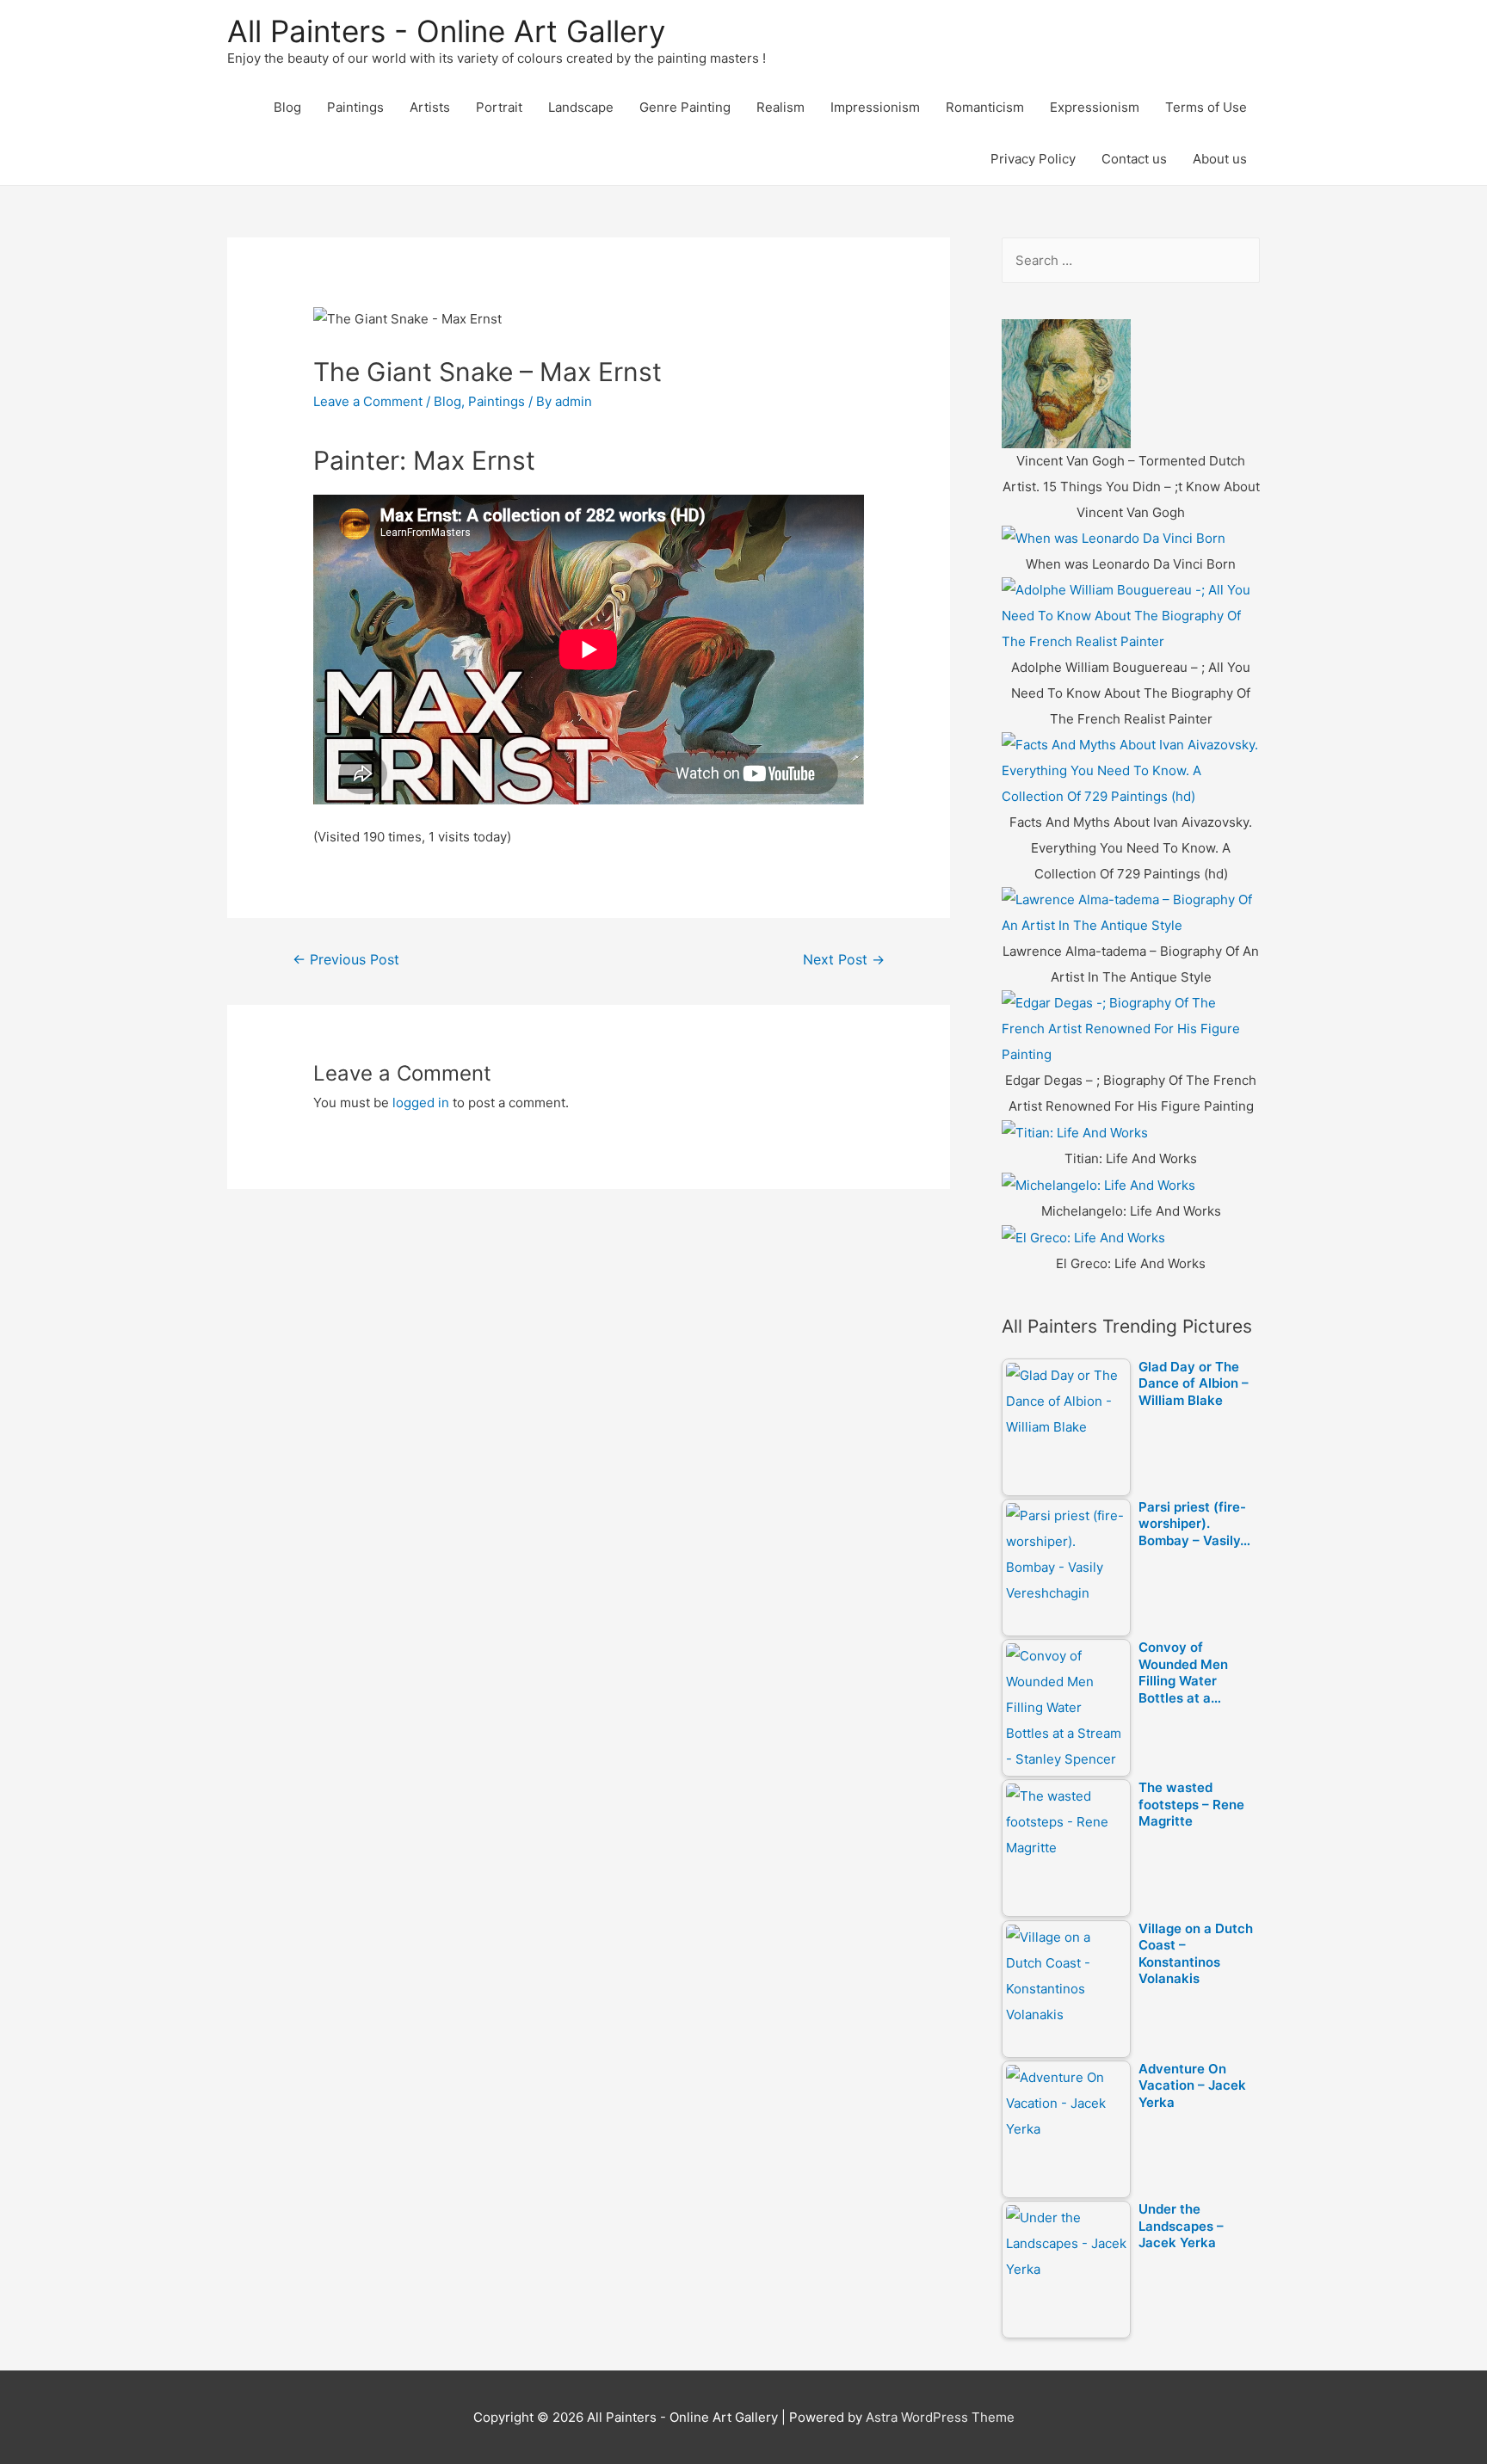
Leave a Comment (368, 401)
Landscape (581, 107)
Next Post (844, 960)
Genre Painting (685, 107)
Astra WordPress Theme (940, 2417)
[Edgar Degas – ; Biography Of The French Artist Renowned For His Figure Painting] (1131, 1029)
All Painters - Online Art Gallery (446, 31)
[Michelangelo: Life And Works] (1098, 1184)
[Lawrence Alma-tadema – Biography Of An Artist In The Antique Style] (1131, 912)
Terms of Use (1206, 107)
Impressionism (875, 107)
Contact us (1134, 159)
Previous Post (346, 960)
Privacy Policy (1033, 159)
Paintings (355, 107)
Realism (781, 107)
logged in (421, 1103)
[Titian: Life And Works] (1075, 1132)
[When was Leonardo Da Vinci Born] (1114, 538)
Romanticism (985, 107)
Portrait (499, 107)
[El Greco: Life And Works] (1083, 1237)
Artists (430, 107)
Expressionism (1095, 107)
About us (1220, 159)
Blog (287, 107)
